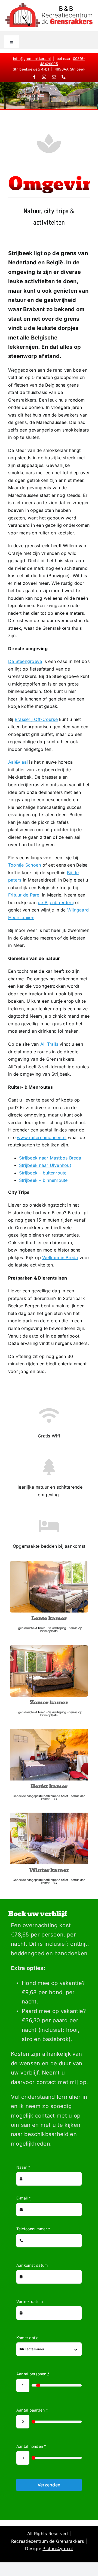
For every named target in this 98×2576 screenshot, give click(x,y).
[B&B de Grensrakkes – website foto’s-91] (49, 1563)
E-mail (24, 2198)
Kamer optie (27, 2338)
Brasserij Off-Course (36, 719)
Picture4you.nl (58, 2549)
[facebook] (34, 77)
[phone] (64, 77)
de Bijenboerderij (56, 902)
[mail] (54, 77)
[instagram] (44, 77)
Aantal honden (31, 2446)
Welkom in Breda (60, 1258)
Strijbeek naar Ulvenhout (45, 1165)
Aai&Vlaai (18, 762)
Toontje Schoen (24, 865)
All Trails (49, 1044)
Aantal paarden (32, 2410)
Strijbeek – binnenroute (43, 1180)
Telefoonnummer (33, 2229)
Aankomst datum (32, 2265)
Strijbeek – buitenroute (43, 1173)
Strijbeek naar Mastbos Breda (50, 1158)
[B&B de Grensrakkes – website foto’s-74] (49, 1647)
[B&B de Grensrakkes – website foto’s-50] (49, 1815)
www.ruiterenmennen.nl (42, 1137)
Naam (23, 2167)
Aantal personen (33, 2374)
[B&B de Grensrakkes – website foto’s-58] (49, 1731)
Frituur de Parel (24, 895)
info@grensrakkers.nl (32, 59)
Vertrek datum (30, 2301)
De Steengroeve (25, 661)
